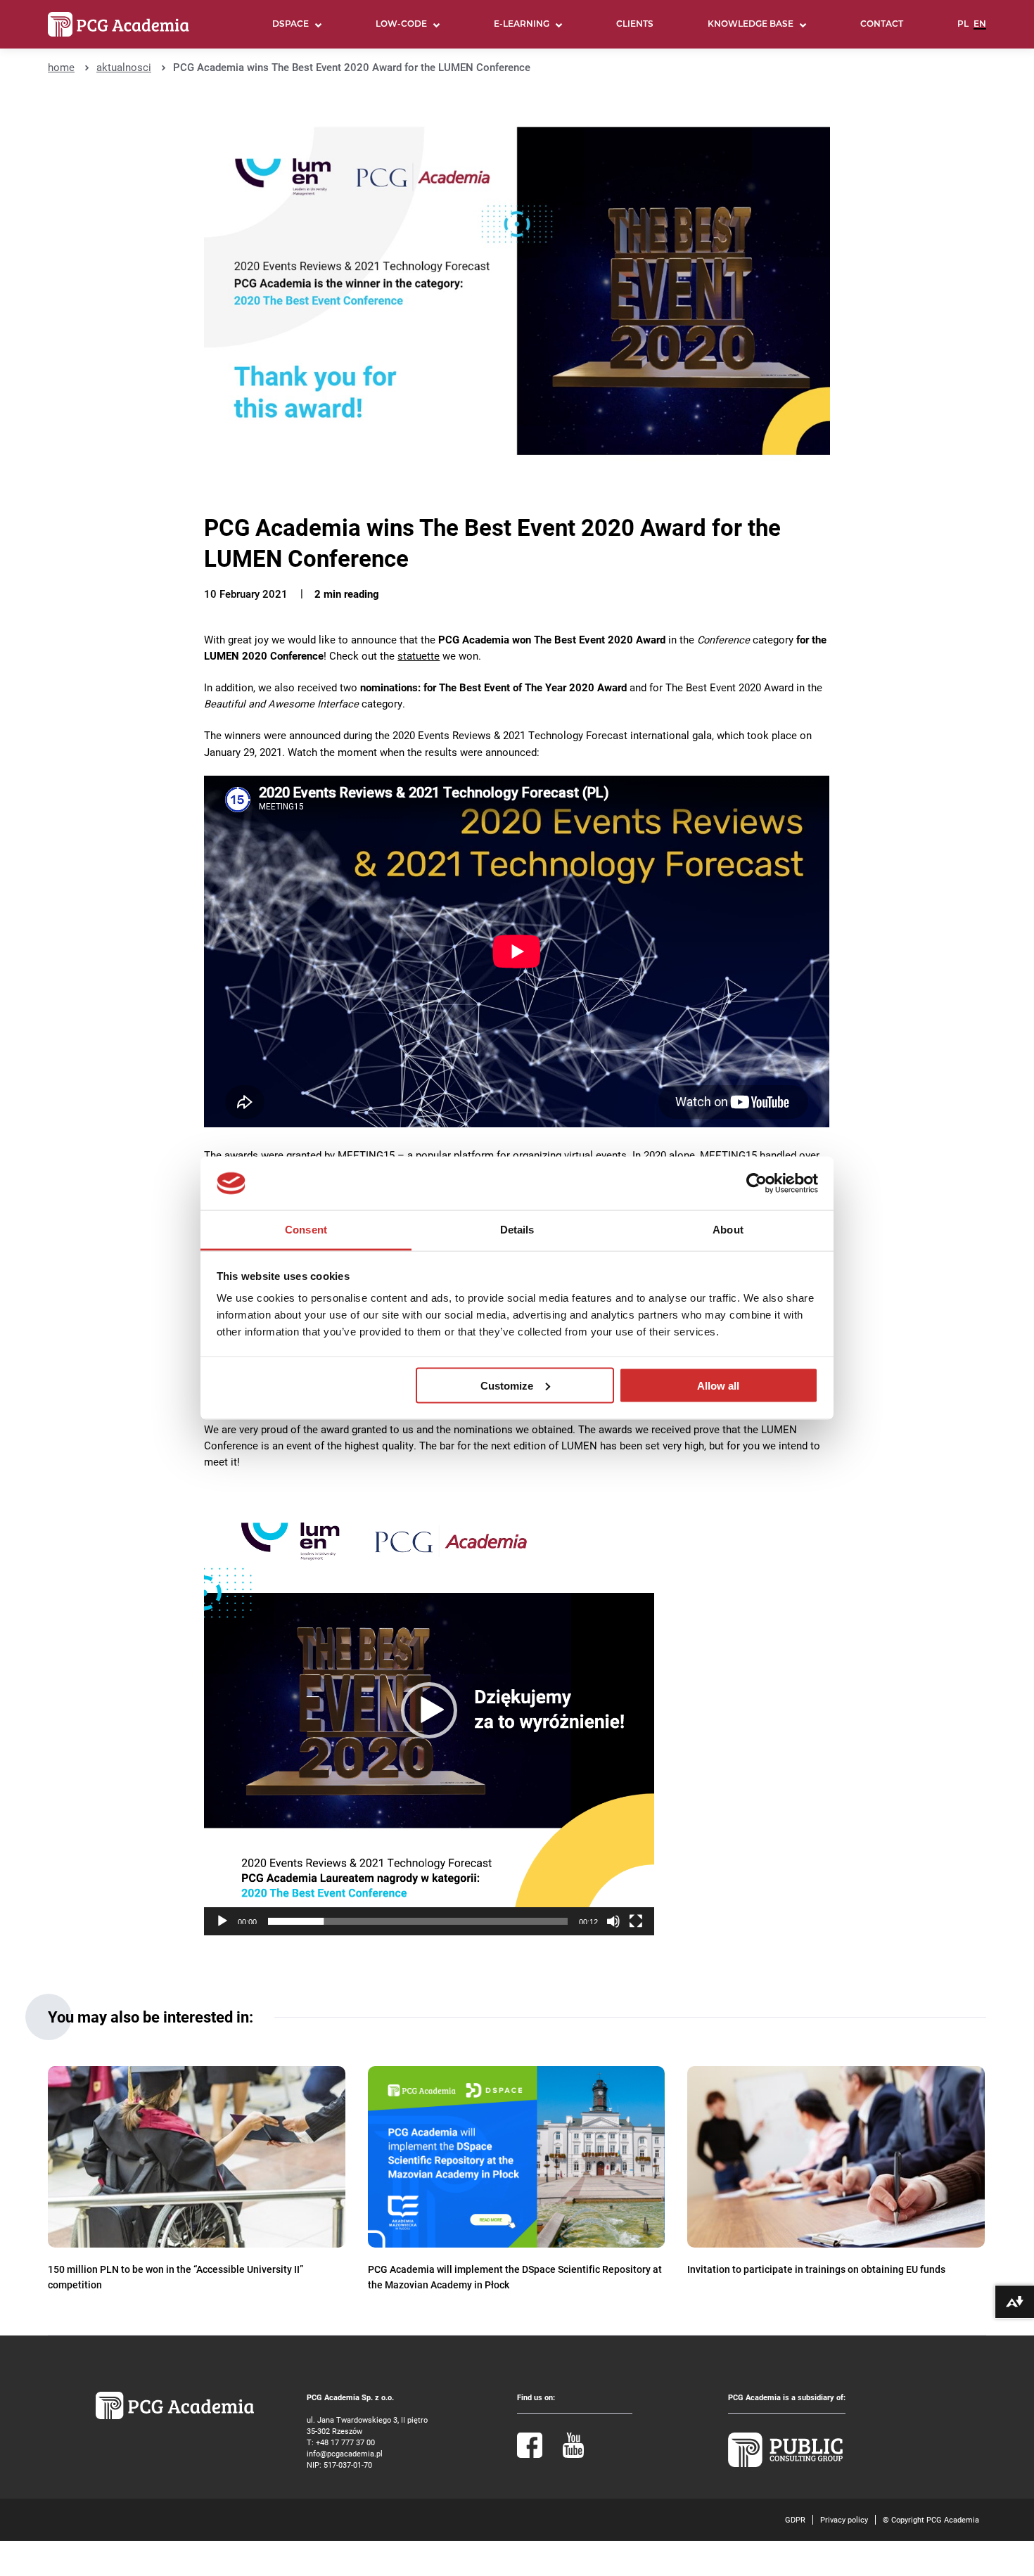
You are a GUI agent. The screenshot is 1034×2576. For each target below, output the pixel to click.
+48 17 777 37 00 (345, 2442)
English (980, 30)
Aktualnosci (124, 67)
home (61, 67)
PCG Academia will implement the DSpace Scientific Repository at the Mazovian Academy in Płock (515, 2277)
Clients (635, 25)
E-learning (522, 25)
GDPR (795, 2519)
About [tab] (728, 1230)
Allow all (718, 1385)
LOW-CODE (401, 25)
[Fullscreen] (636, 1921)
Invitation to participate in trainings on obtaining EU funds (816, 2269)
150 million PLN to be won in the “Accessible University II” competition (175, 2277)
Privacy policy (844, 2519)
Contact (882, 25)
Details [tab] (517, 1230)
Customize (507, 1385)
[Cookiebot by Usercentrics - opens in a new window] (757, 1184)
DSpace (291, 25)
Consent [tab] (306, 1230)
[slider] (418, 1921)
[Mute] (613, 1921)
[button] (429, 1710)
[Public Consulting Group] (786, 2464)
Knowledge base (751, 25)
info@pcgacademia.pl (345, 2453)
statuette (419, 656)
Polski (963, 30)
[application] (429, 1710)
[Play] (222, 1921)
